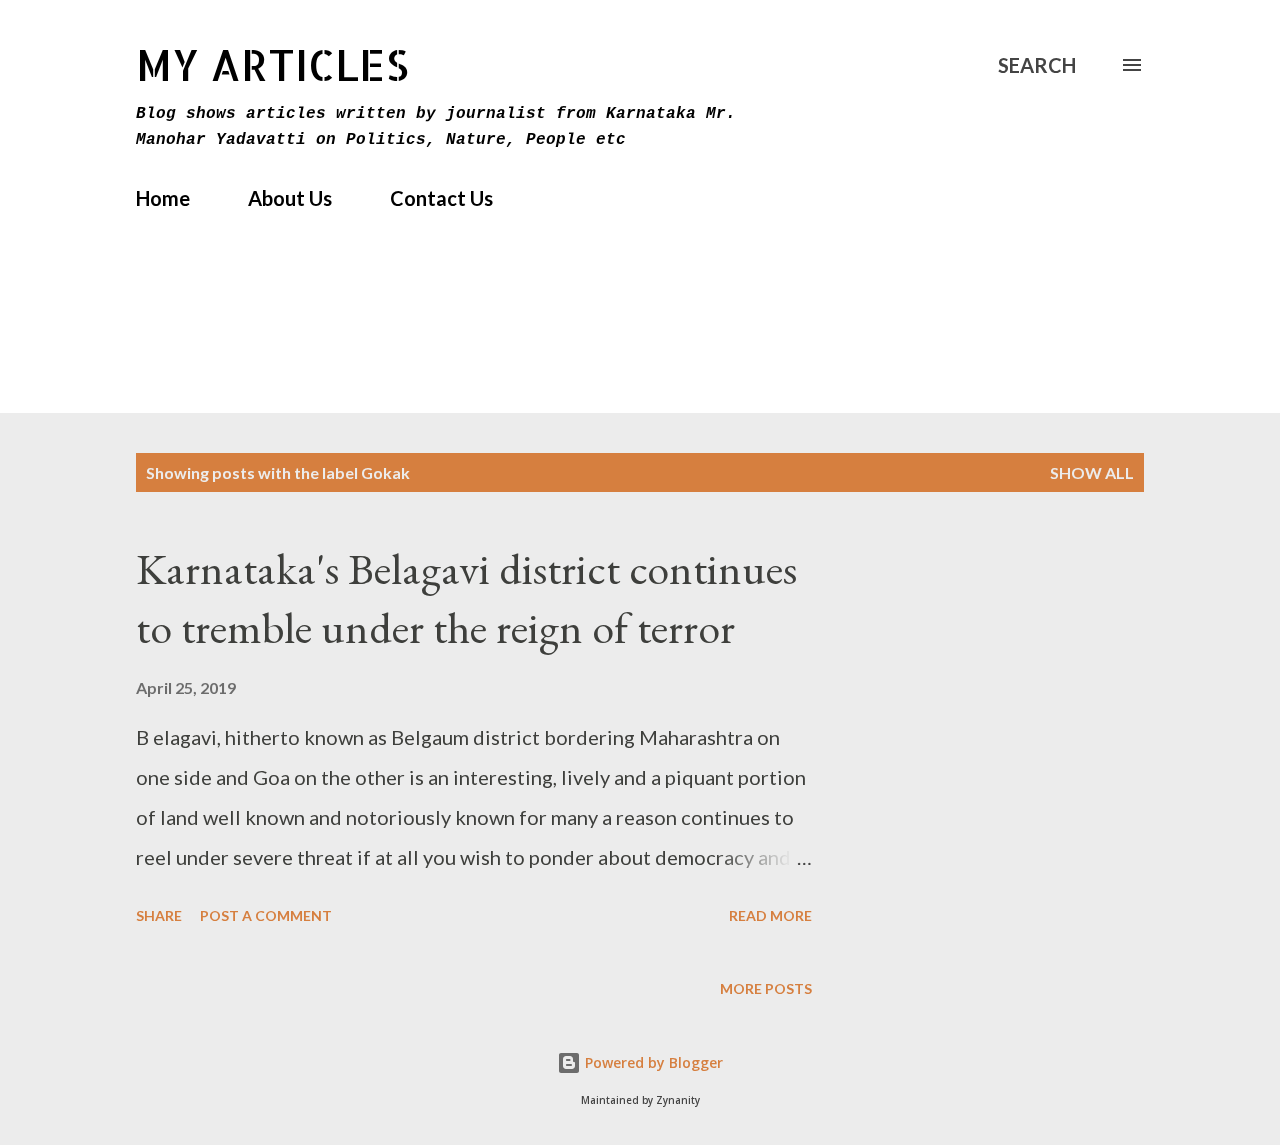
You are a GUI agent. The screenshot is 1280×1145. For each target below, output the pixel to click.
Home (163, 198)
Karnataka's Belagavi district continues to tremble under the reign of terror (466, 598)
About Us (290, 198)
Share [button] (159, 915)
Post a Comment (266, 915)
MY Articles (272, 64)
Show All (1092, 472)
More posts (766, 988)
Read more (770, 915)
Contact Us (441, 198)
